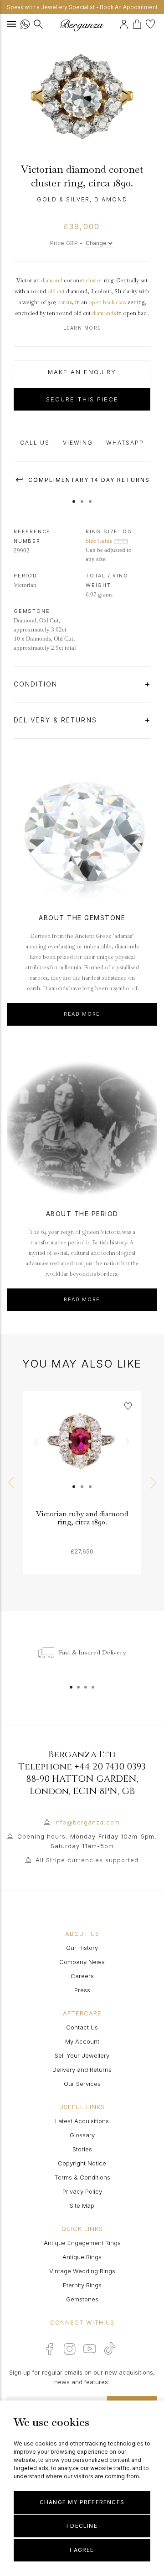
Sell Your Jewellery (82, 2055)
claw (121, 302)
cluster (94, 281)
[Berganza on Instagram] (70, 2349)
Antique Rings (82, 2257)
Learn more (82, 328)
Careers (82, 1976)
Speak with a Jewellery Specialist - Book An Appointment (82, 7)
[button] (74, 497)
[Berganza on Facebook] (50, 2349)
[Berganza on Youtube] (90, 2349)
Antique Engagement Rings (82, 2243)
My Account (82, 2041)
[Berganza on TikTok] (110, 2348)
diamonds (104, 313)
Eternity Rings (82, 2285)
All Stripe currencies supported (87, 1860)
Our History (82, 1948)
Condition (37, 684)
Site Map (82, 2205)
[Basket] (139, 23)
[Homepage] (82, 25)
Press (82, 1990)
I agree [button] (82, 2550)
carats (65, 302)
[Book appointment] (118, 23)
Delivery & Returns (57, 720)
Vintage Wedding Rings (82, 2271)
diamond (52, 281)
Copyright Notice (82, 2163)
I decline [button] (82, 2526)
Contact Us (82, 2027)
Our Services (82, 2084)
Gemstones (82, 2299)
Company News (82, 1962)
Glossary (82, 2135)
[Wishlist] (151, 23)
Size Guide (100, 541)
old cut (56, 291)
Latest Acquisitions (82, 2121)
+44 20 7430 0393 (110, 1767)
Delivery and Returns (82, 2070)
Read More (82, 1014)
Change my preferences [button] (82, 2502)
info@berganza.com (87, 1822)
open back (101, 302)
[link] (82, 1450)
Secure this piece (82, 399)
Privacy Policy (82, 2191)
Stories (82, 2149)
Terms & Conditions (82, 2177)
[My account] (125, 23)
